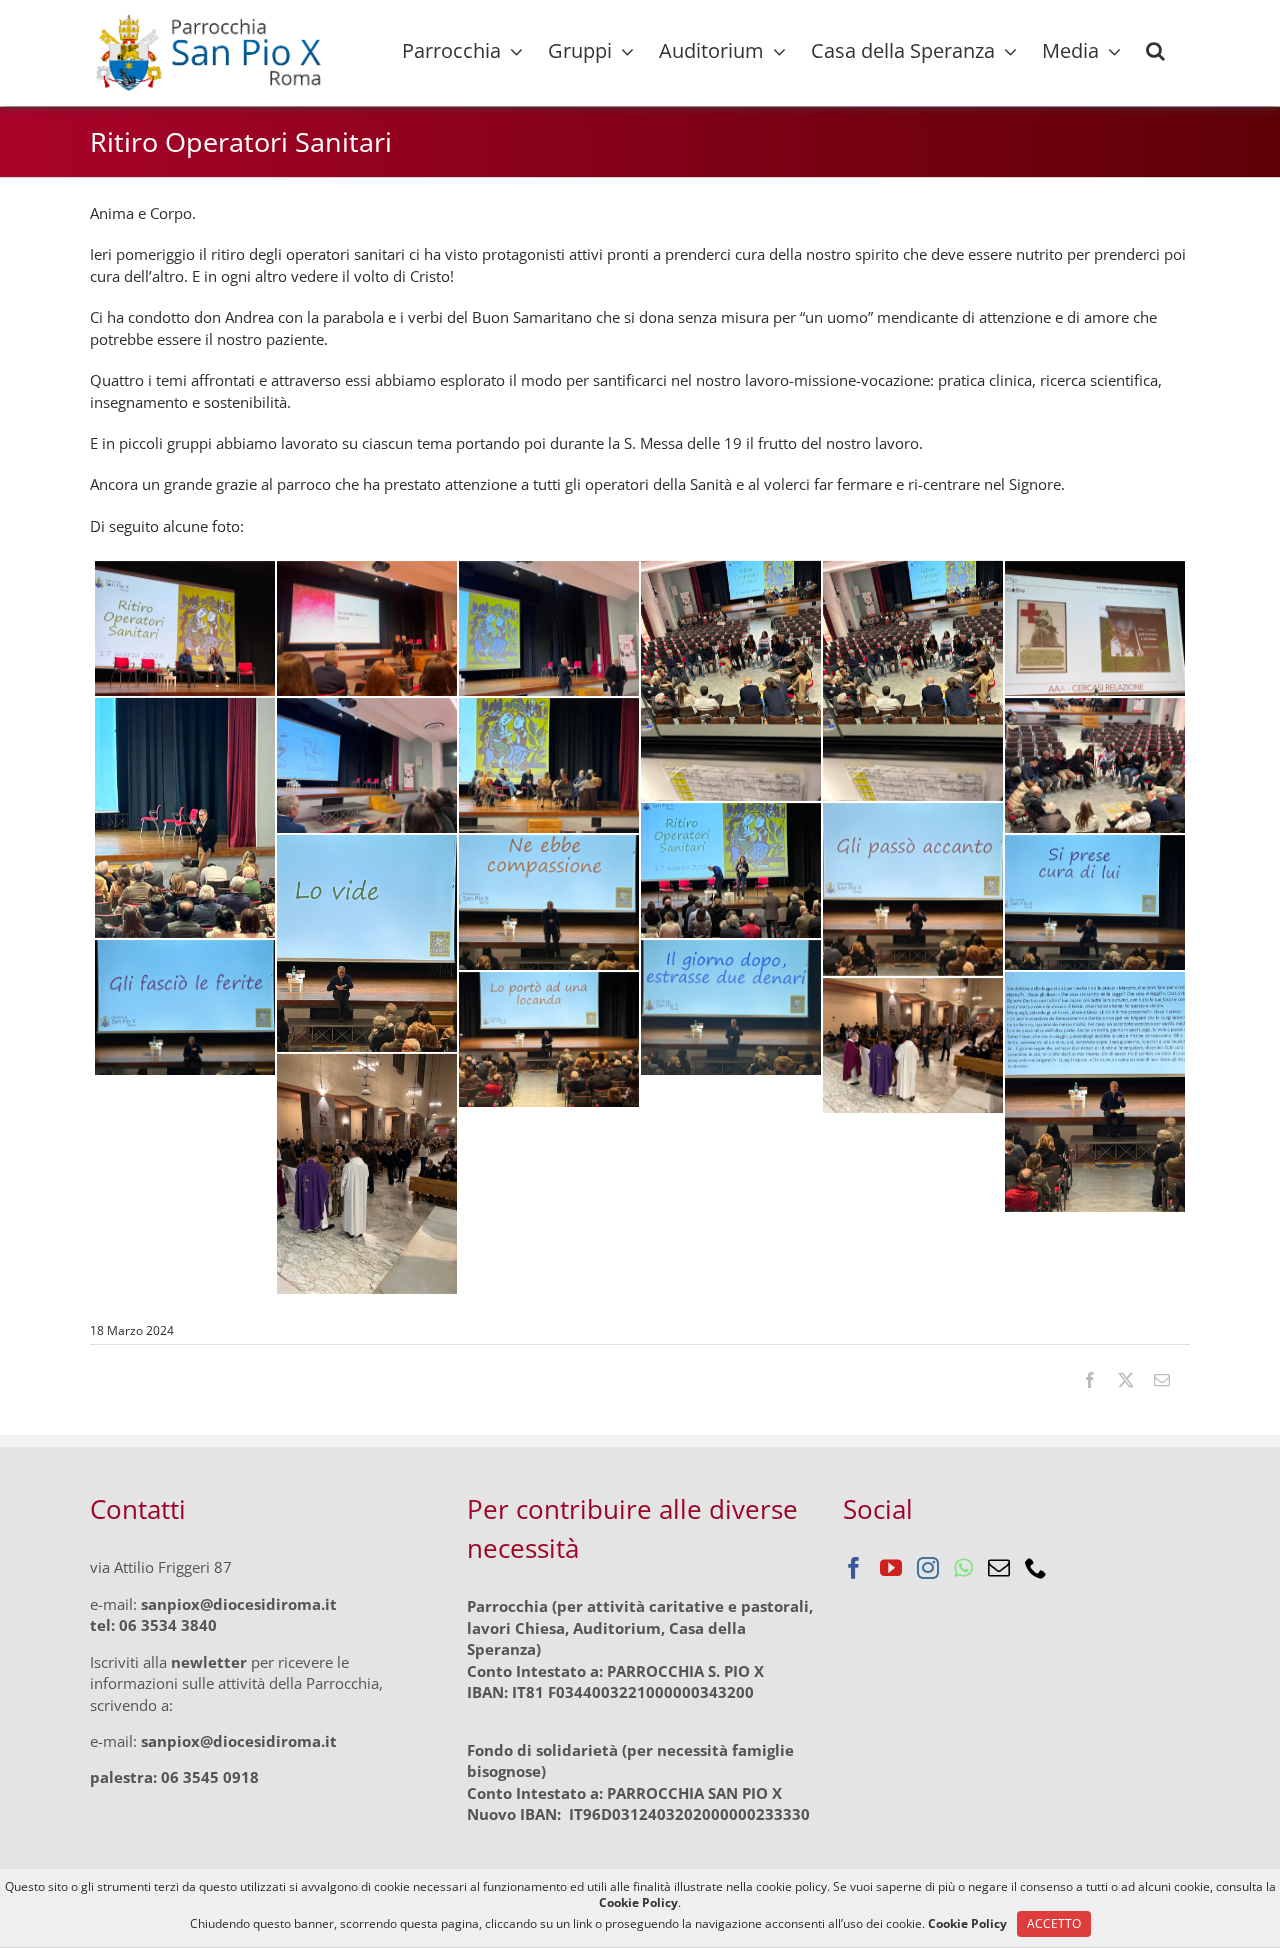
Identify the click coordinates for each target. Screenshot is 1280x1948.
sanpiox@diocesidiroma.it (239, 1604)
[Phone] (1036, 1568)
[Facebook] (854, 1568)
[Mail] (999, 1568)
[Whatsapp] (963, 1568)
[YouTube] (891, 1568)
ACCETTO (1054, 1923)
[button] (1155, 51)
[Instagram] (928, 1568)
